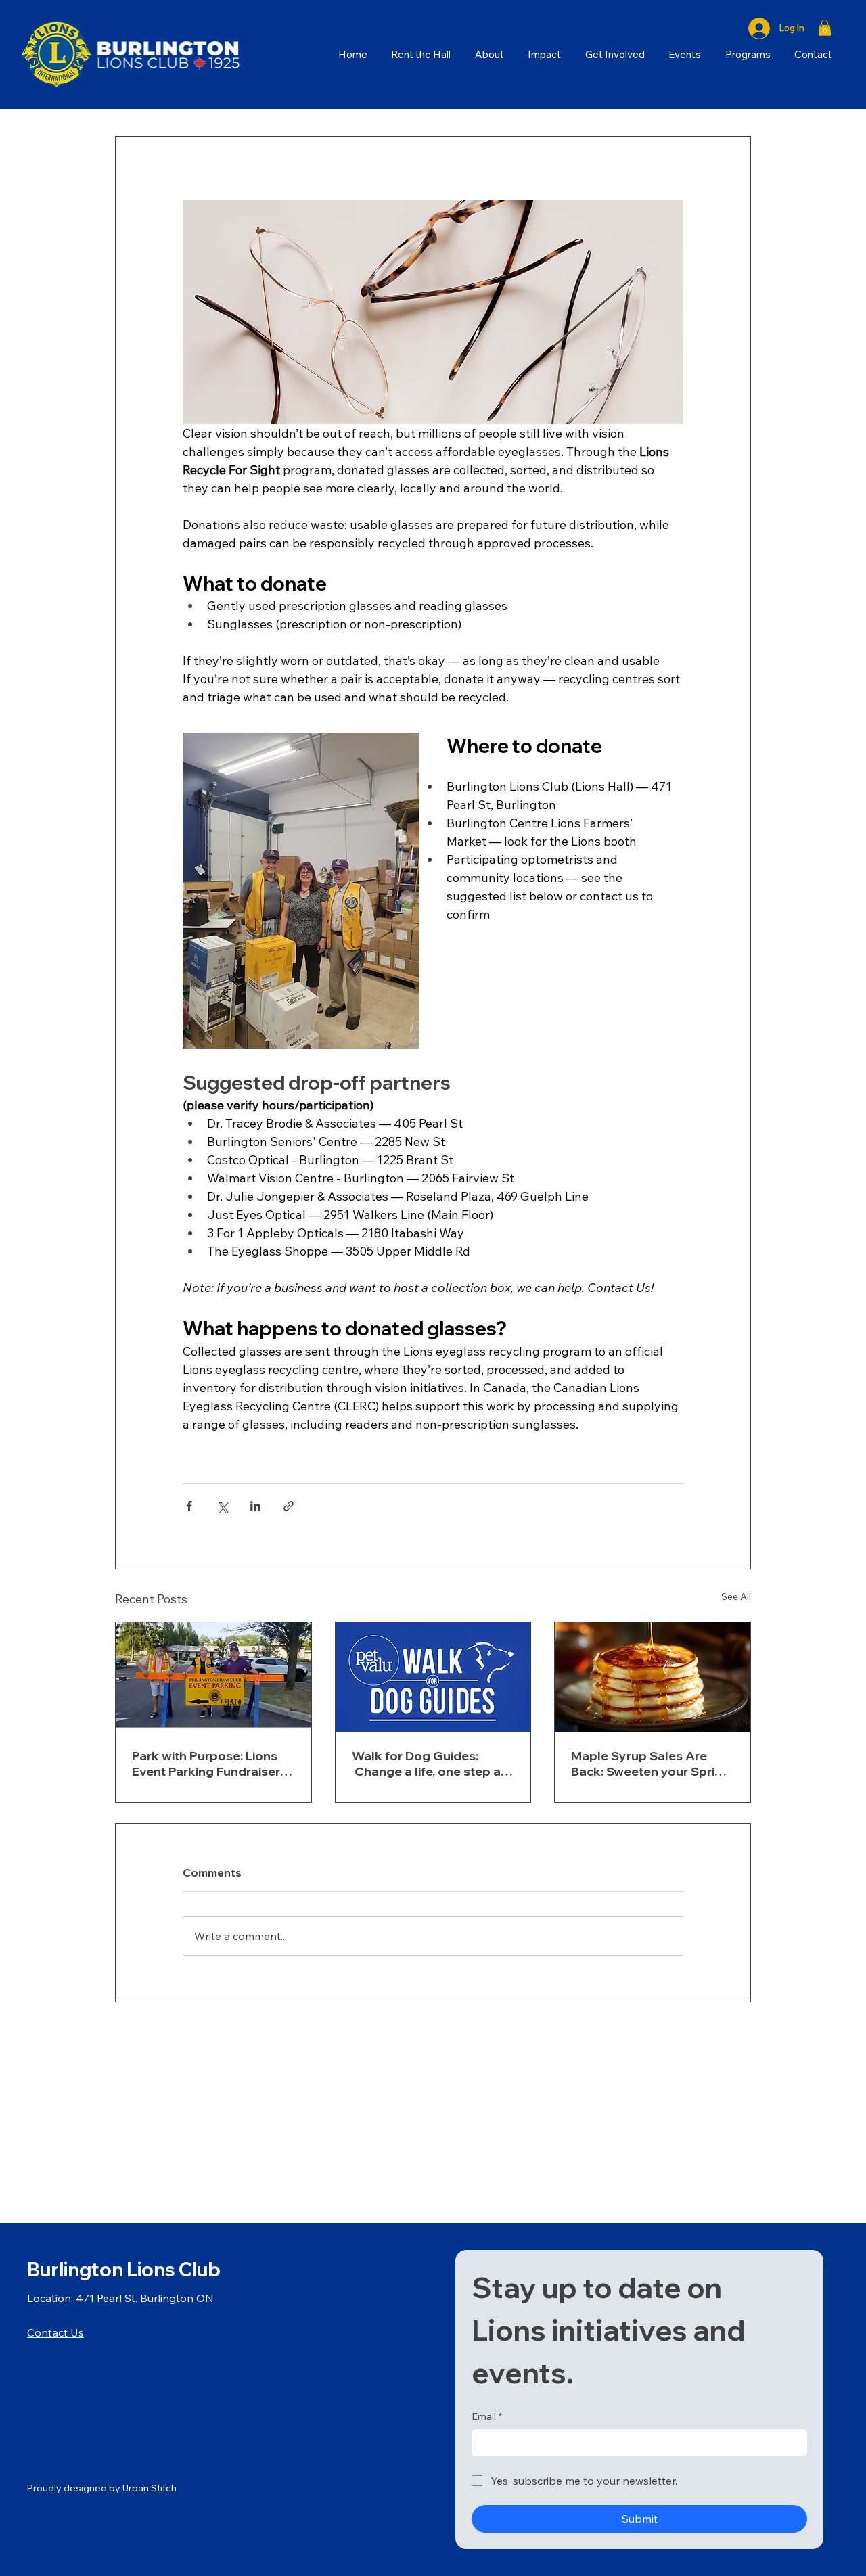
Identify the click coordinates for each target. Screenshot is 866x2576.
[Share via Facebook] (189, 1506)
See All (736, 1596)
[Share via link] (289, 1506)
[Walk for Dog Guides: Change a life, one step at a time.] (433, 1677)
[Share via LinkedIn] (255, 1506)
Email (487, 2416)
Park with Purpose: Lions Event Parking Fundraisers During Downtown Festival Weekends (210, 1764)
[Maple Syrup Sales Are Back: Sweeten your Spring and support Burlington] (653, 1677)
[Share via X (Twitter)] (222, 1506)
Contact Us (55, 2332)
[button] (825, 28)
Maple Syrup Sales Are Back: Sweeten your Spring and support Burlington (651, 1764)
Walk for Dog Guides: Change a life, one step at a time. (429, 1764)
